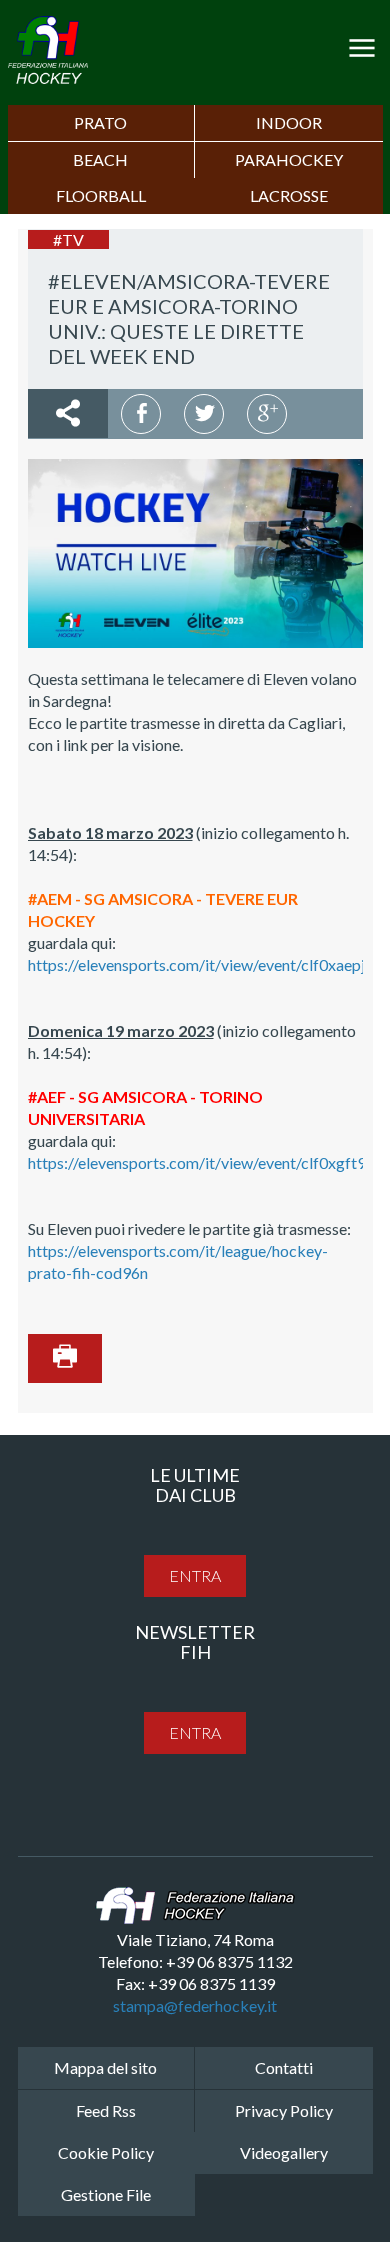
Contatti (284, 2067)
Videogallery (284, 2152)
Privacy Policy (284, 2110)
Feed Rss (106, 2110)
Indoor (289, 122)
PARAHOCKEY (289, 159)
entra (195, 1575)
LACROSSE (289, 195)
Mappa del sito (105, 2067)
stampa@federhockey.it (195, 2005)
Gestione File (106, 2194)
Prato (100, 122)
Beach (100, 159)
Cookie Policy (106, 2152)
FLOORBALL (101, 195)
